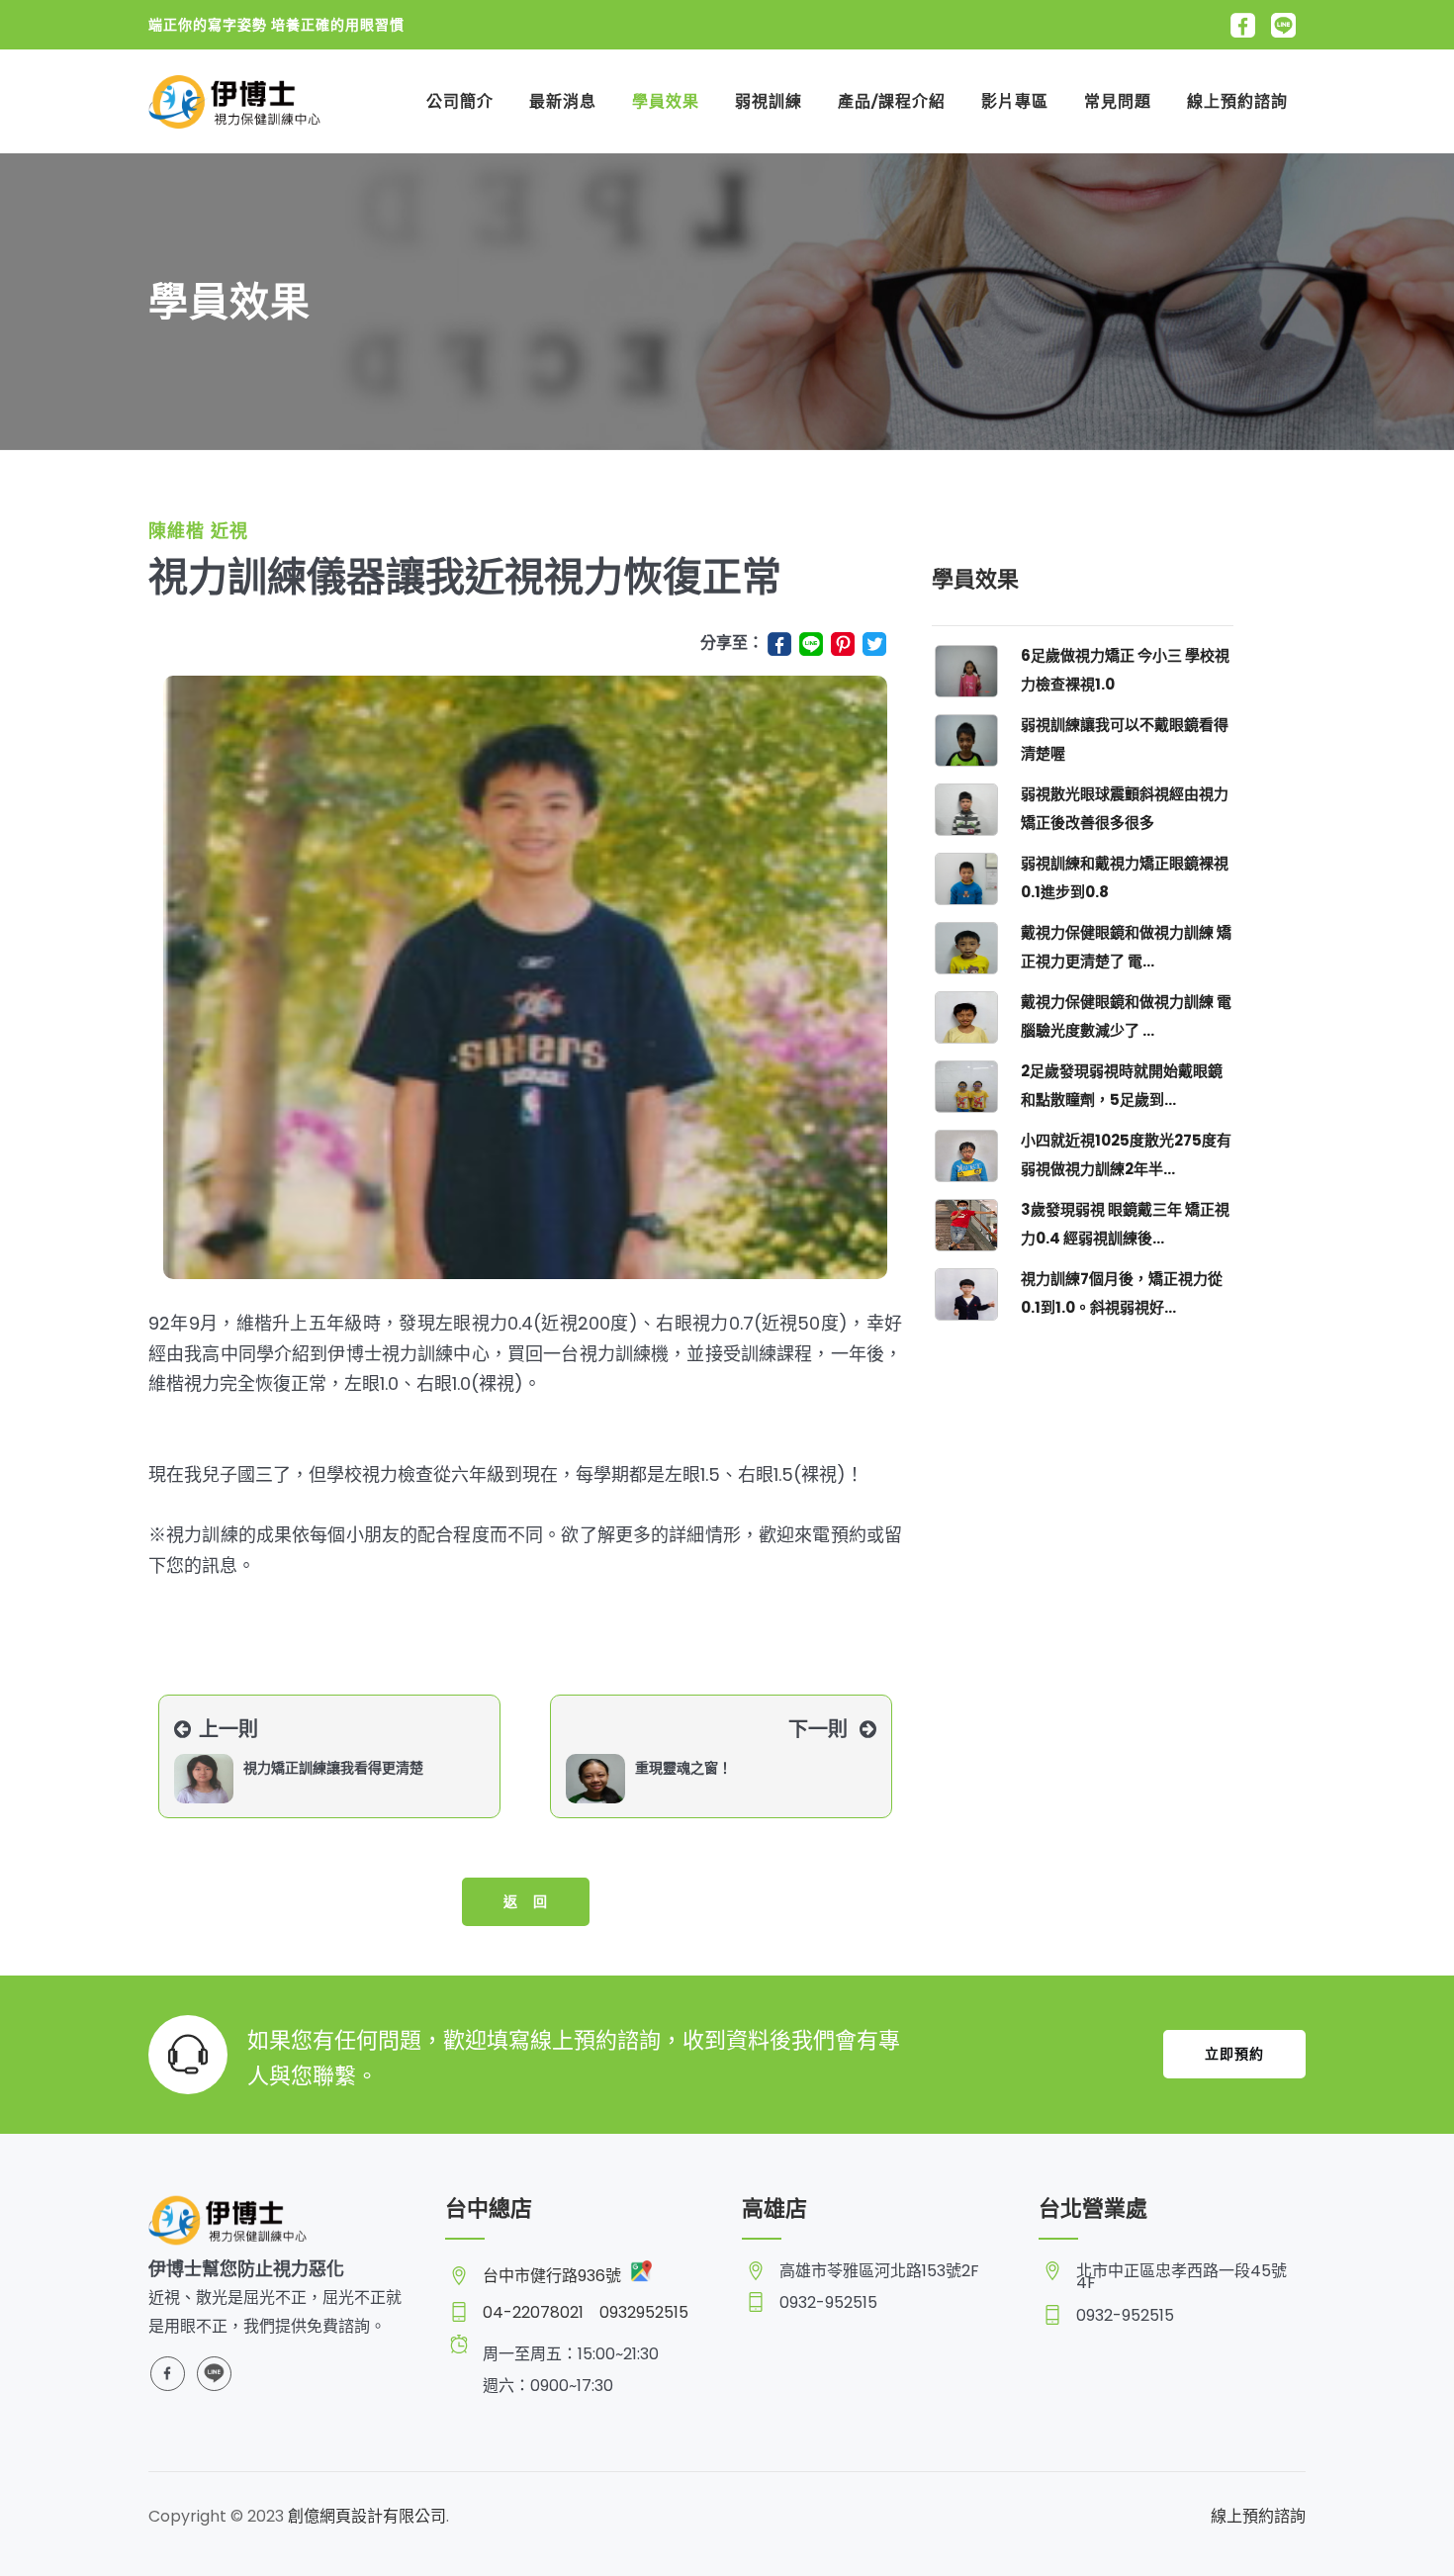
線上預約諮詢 (1237, 101)
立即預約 (1234, 2054)
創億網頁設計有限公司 (367, 2516)
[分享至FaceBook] (781, 643)
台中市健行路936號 (554, 2275)
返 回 (526, 1901)
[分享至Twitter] (882, 643)
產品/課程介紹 (892, 101)
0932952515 (644, 2312)
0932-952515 (828, 2303)
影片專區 (1015, 101)
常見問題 (1118, 101)
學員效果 (666, 101)
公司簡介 (460, 101)
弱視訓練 (769, 101)
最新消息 (563, 101)
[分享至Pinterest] (845, 643)
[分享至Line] (813, 643)
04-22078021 (533, 2312)
